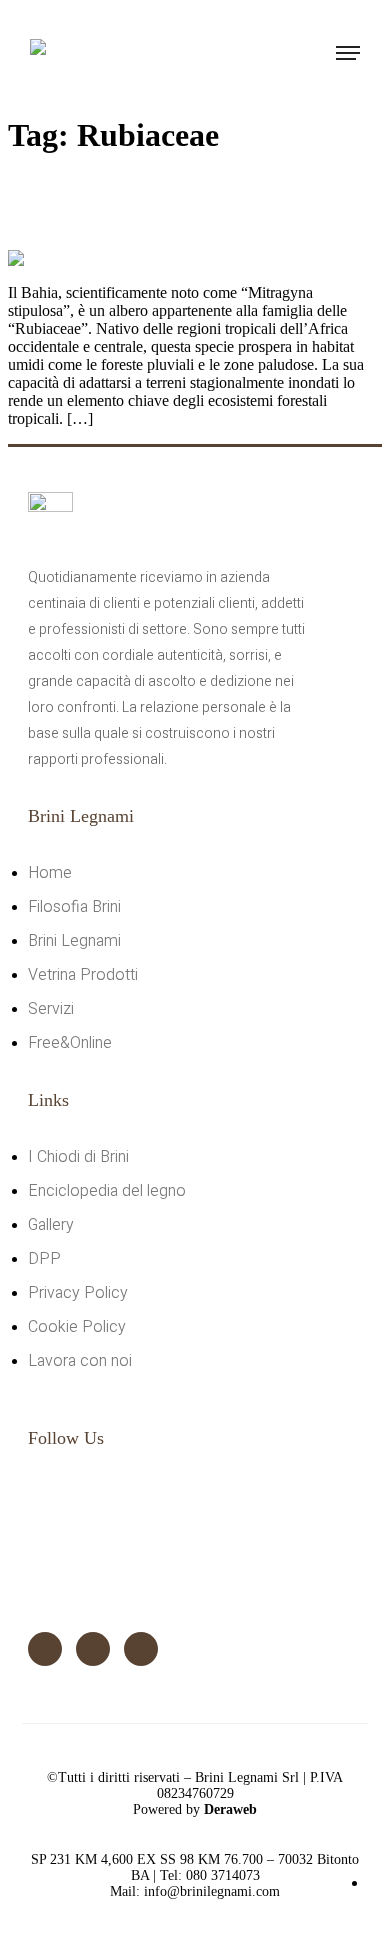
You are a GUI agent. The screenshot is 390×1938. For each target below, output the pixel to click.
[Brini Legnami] (81, 57)
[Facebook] (45, 1649)
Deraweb (230, 1809)
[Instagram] (93, 1649)
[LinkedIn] (141, 1649)
